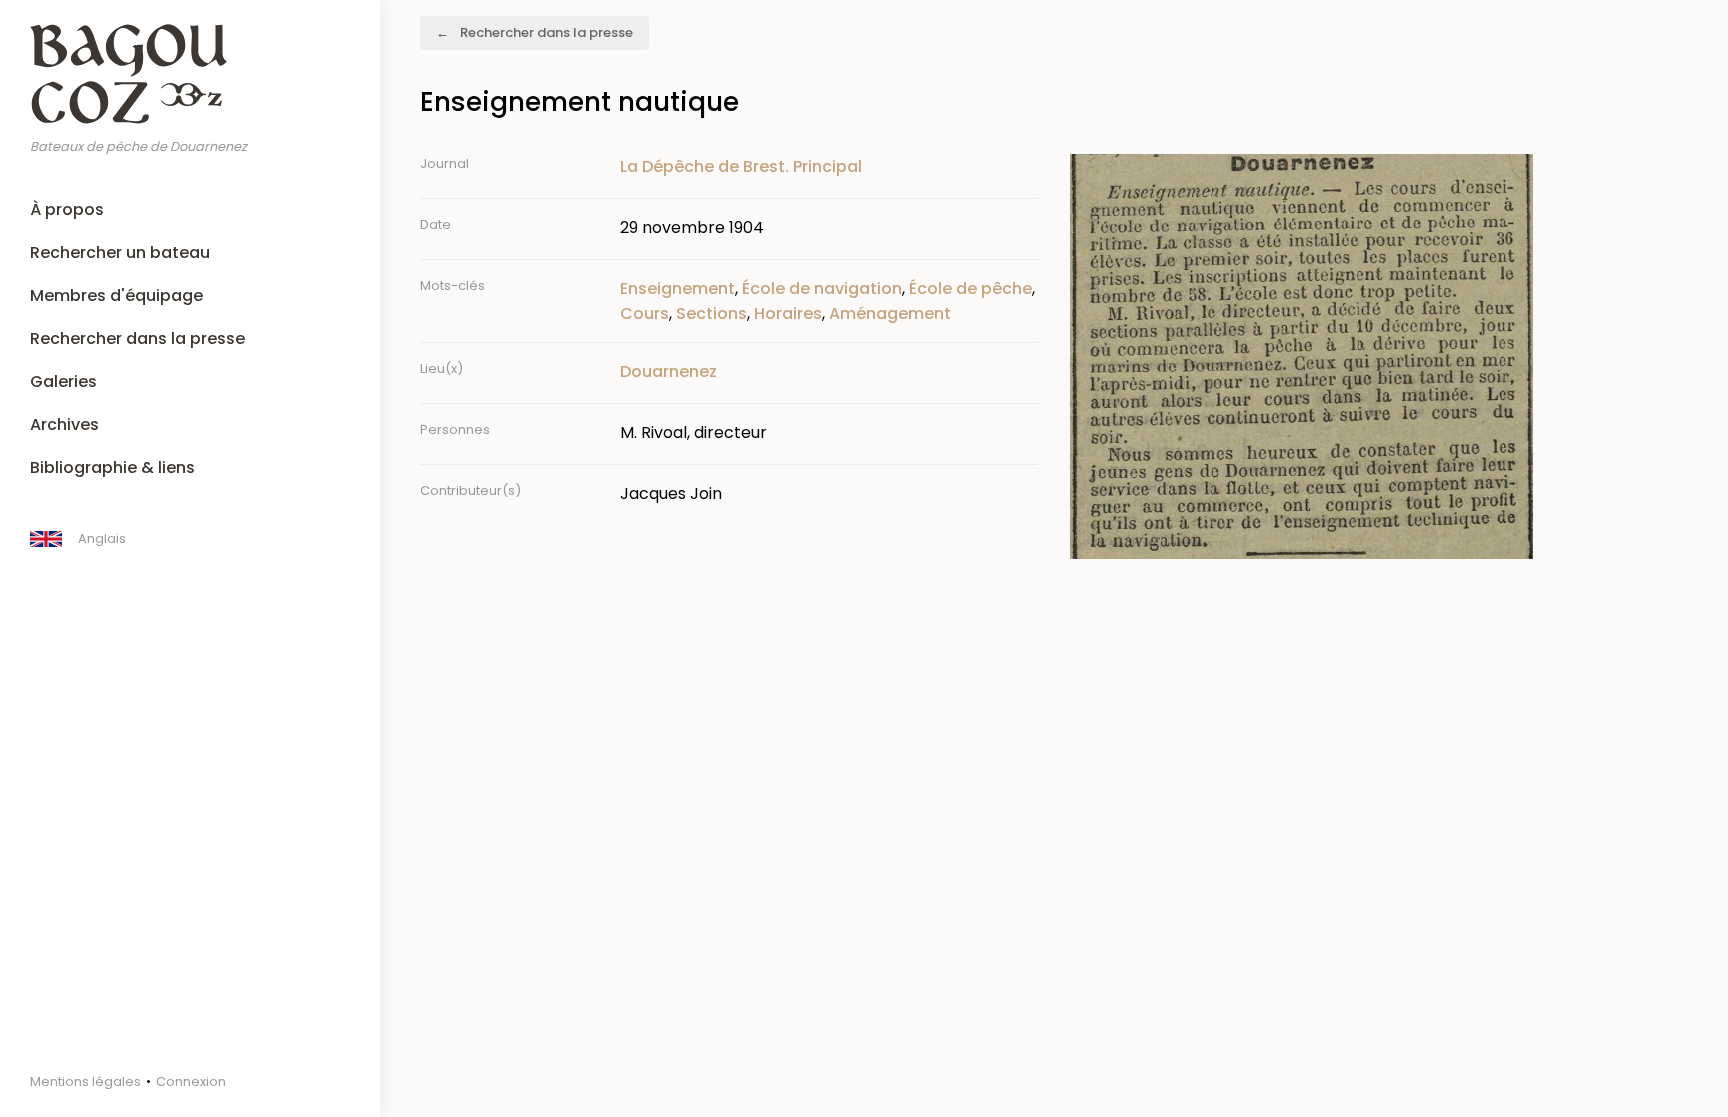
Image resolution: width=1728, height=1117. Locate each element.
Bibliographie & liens (112, 467)
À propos (67, 209)
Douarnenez (668, 371)
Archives (64, 424)
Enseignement (677, 288)
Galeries (63, 381)
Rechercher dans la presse (137, 338)
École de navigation (822, 288)
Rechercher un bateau (120, 252)
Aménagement (890, 313)
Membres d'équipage (116, 295)
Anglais (102, 538)
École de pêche (970, 288)
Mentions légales (85, 1081)
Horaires (788, 313)
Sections (711, 313)
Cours (644, 313)
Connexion (191, 1081)
